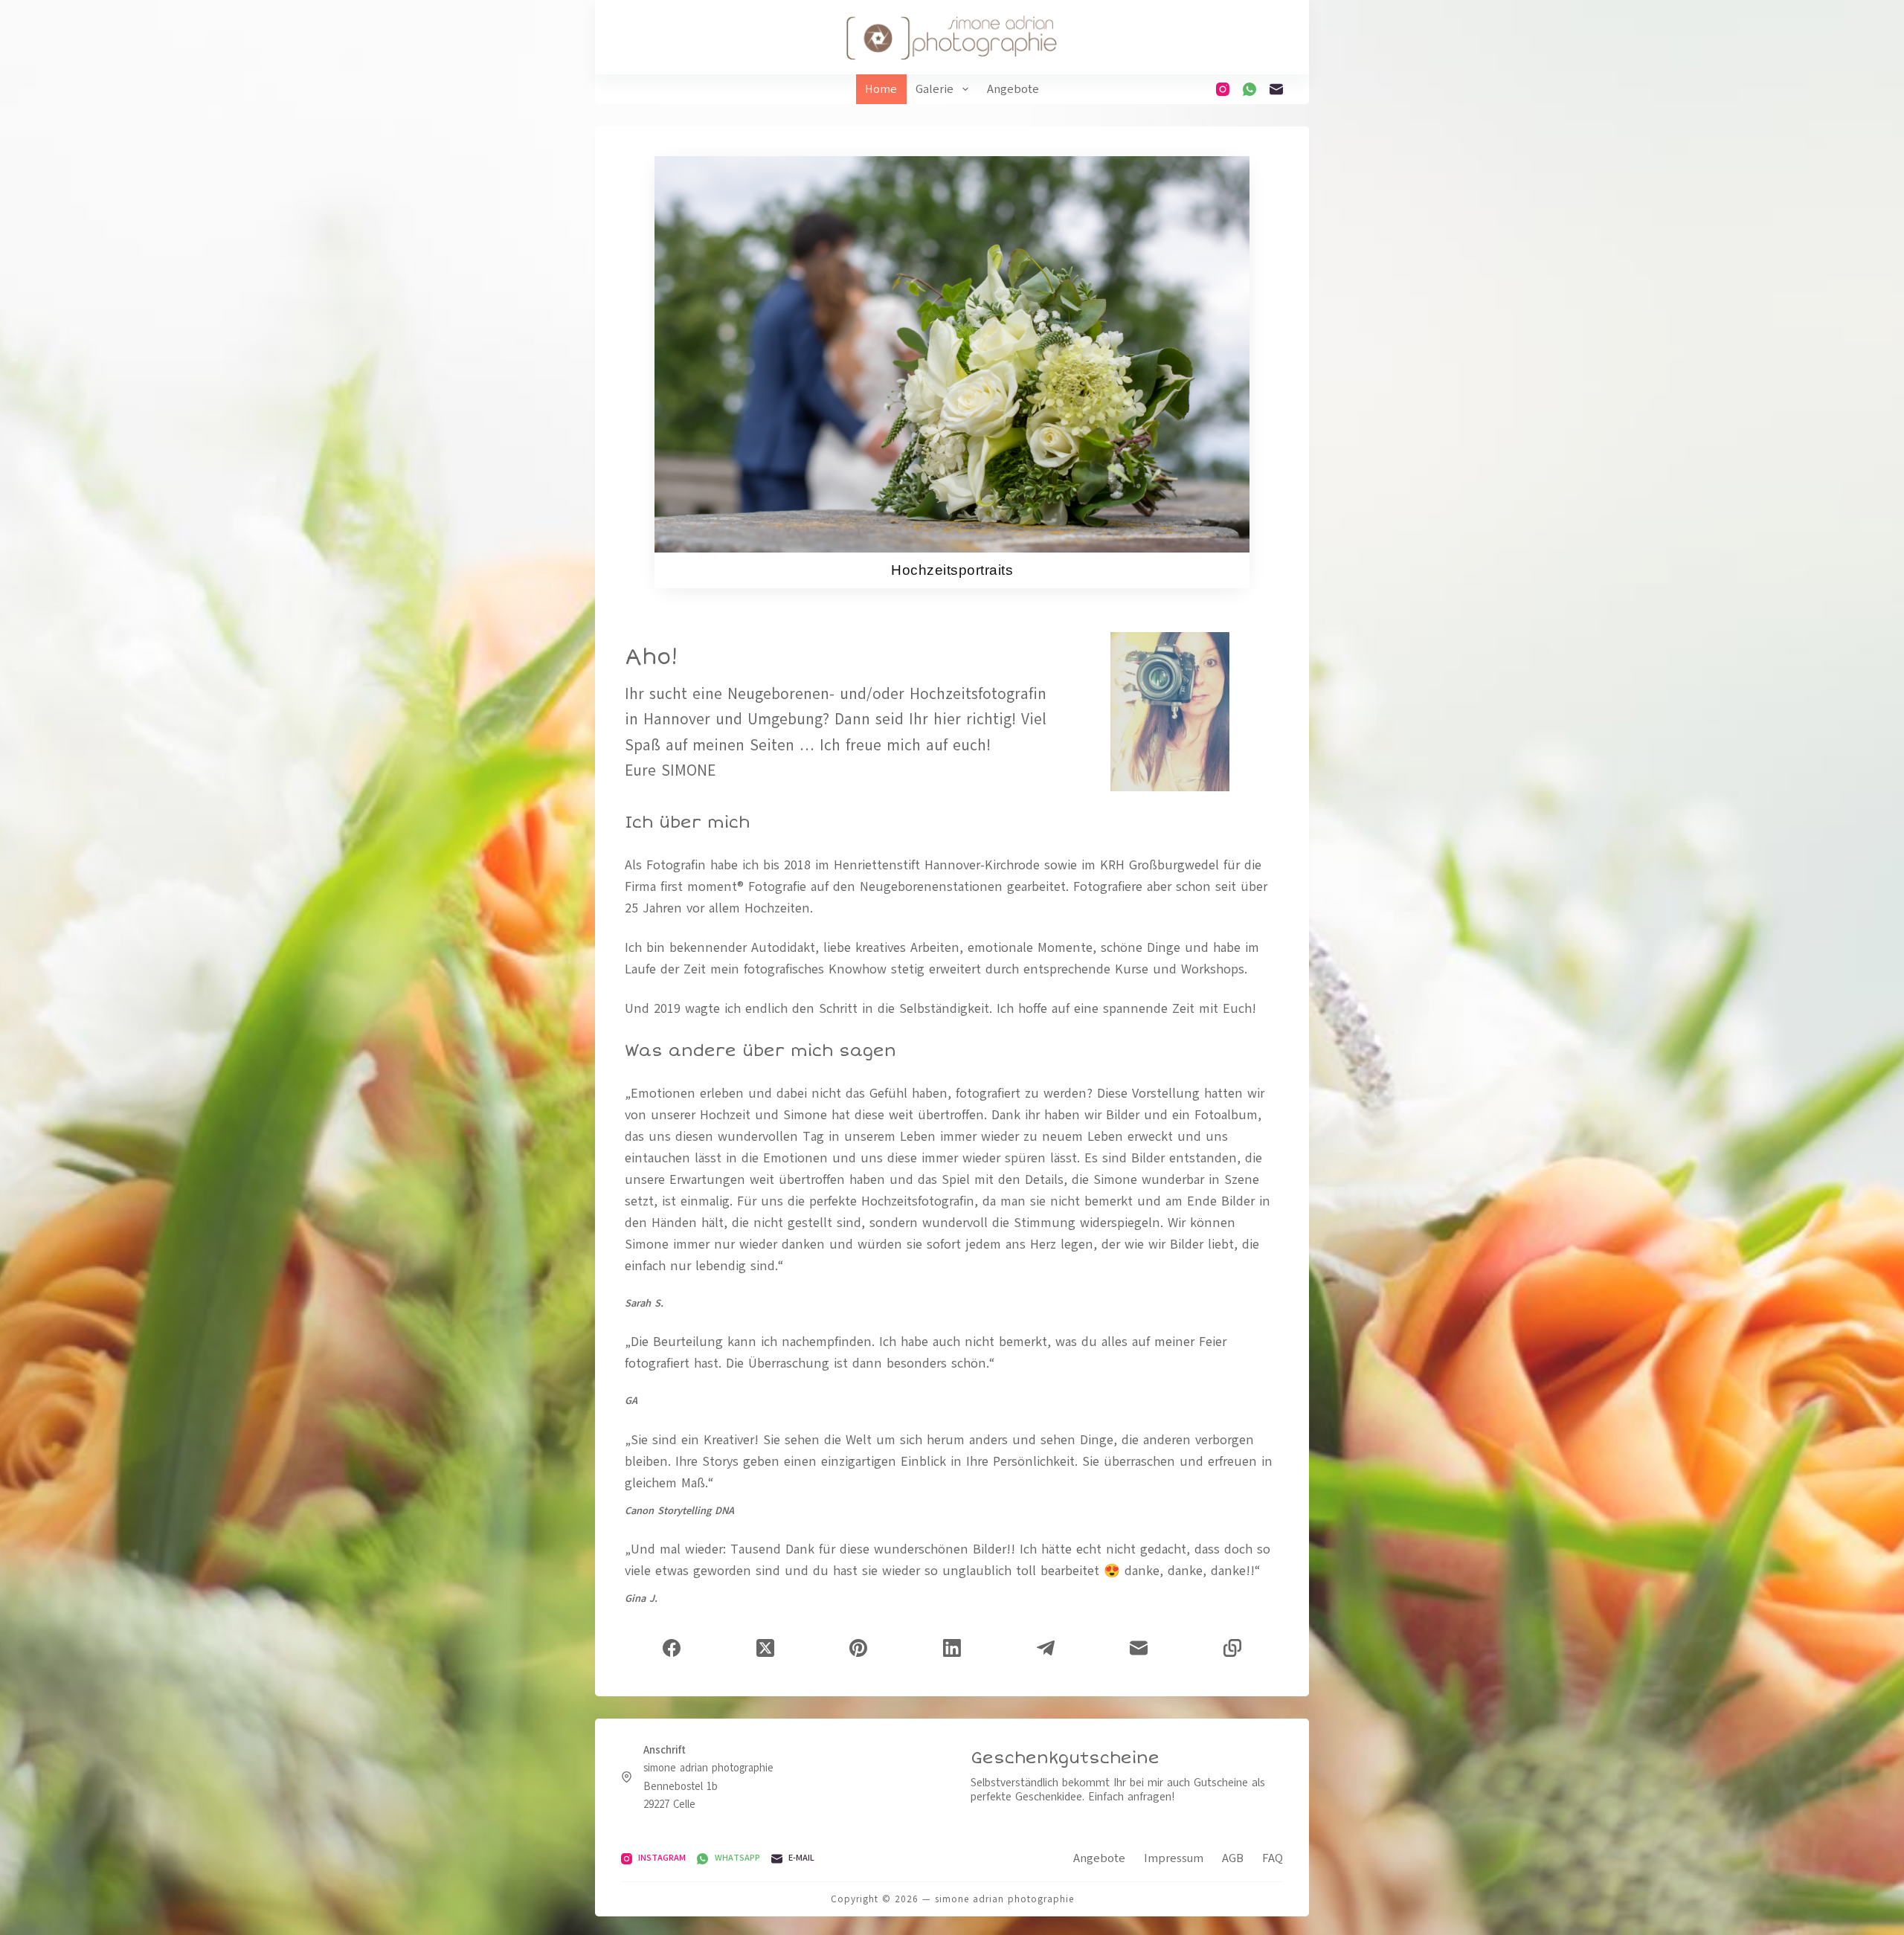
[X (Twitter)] (765, 1648)
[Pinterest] (858, 1648)
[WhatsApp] (1249, 89)
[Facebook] (672, 1648)
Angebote (1013, 89)
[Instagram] (1223, 89)
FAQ (1273, 1859)
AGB (1233, 1859)
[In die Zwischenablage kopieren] (1232, 1648)
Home (881, 89)
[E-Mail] (1276, 89)
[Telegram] (1046, 1648)
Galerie (935, 89)
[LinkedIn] (952, 1648)
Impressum (1174, 1859)
